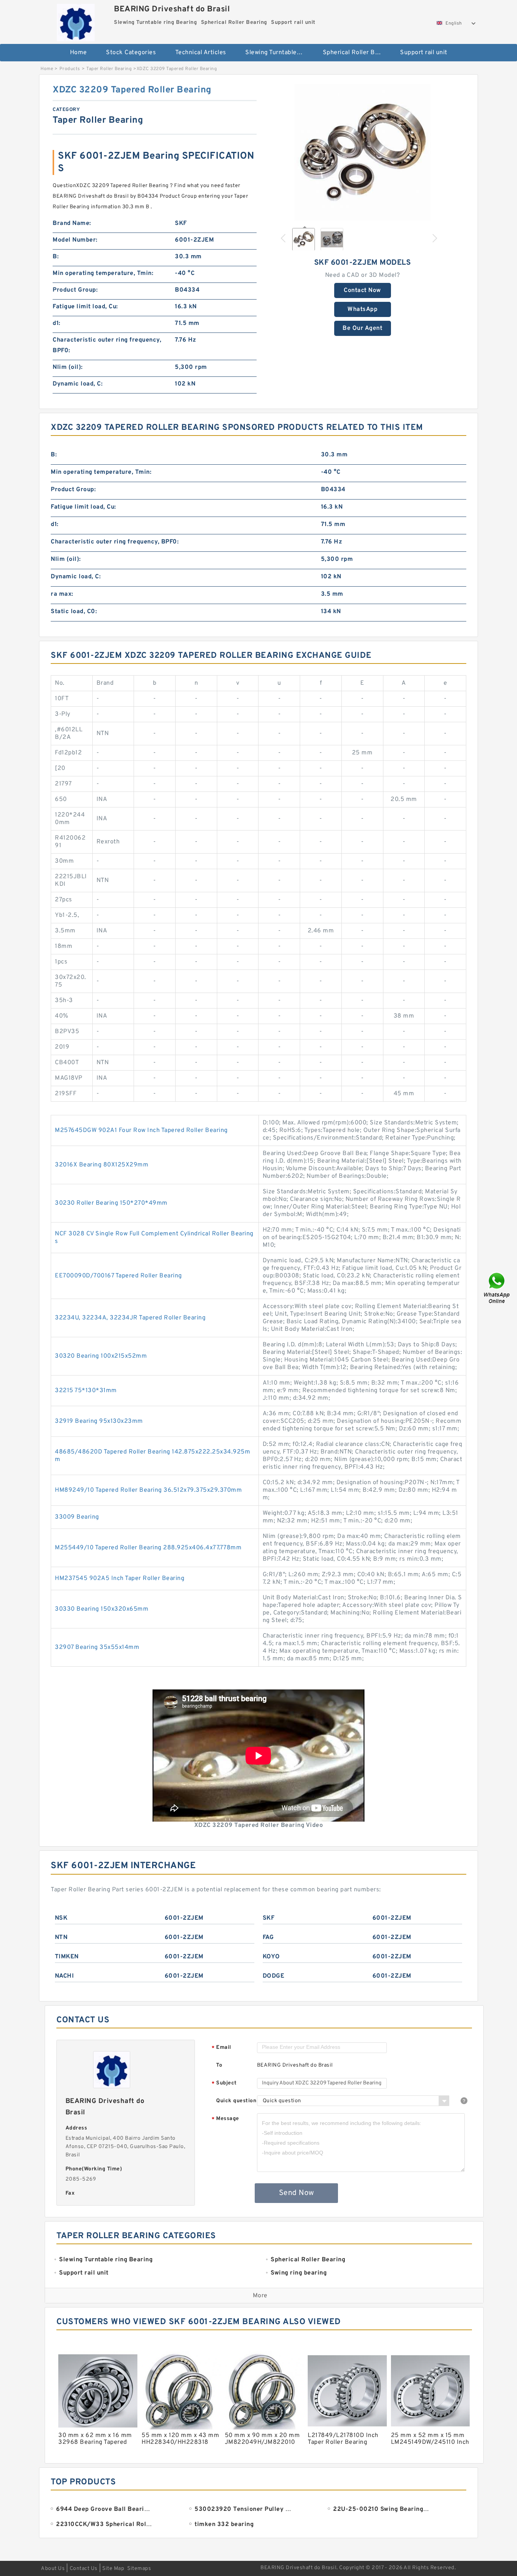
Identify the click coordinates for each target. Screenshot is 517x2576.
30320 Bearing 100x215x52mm (101, 1356)
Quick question (236, 2101)
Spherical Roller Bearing (356, 53)
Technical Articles (201, 53)
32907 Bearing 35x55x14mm (97, 1647)
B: (56, 257)
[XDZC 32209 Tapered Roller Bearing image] (363, 152)
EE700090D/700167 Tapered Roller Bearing (118, 1276)
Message (225, 2119)
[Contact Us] (497, 1288)
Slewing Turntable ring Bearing (279, 53)
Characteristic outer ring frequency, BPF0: (107, 345)
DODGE (274, 1976)
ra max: (62, 594)
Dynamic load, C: (78, 384)
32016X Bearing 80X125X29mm (102, 1165)
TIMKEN (67, 1957)
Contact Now (362, 290)
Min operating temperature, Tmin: (103, 273)
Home (79, 53)
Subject (224, 2083)
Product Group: (75, 290)
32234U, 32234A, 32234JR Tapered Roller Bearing (130, 1318)
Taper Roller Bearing (109, 69)
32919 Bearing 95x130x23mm (99, 1421)
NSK (61, 1918)
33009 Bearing (77, 1517)
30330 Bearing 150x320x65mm (102, 1609)
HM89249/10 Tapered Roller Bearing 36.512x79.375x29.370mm (148, 1490)
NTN (61, 1937)
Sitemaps (139, 2569)
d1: (57, 323)
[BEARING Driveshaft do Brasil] (76, 21)
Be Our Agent (362, 328)
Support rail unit (424, 53)
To (219, 2065)
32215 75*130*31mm (86, 1391)
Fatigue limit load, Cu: (85, 307)
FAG (268, 1937)
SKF (269, 1918)
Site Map (113, 2569)
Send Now (297, 2193)
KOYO (271, 1957)
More (260, 2296)
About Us (53, 2569)
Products (70, 69)
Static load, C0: (74, 612)
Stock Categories (131, 53)
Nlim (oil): (68, 367)
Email (221, 2048)
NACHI (65, 1976)
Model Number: (75, 240)
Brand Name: (72, 223)
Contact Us (84, 2569)
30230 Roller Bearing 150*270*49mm (111, 1203)
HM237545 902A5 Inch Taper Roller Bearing (120, 1578)
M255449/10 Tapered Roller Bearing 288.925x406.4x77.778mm (148, 1548)
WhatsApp (362, 309)
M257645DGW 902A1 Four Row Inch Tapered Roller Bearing (141, 1130)
